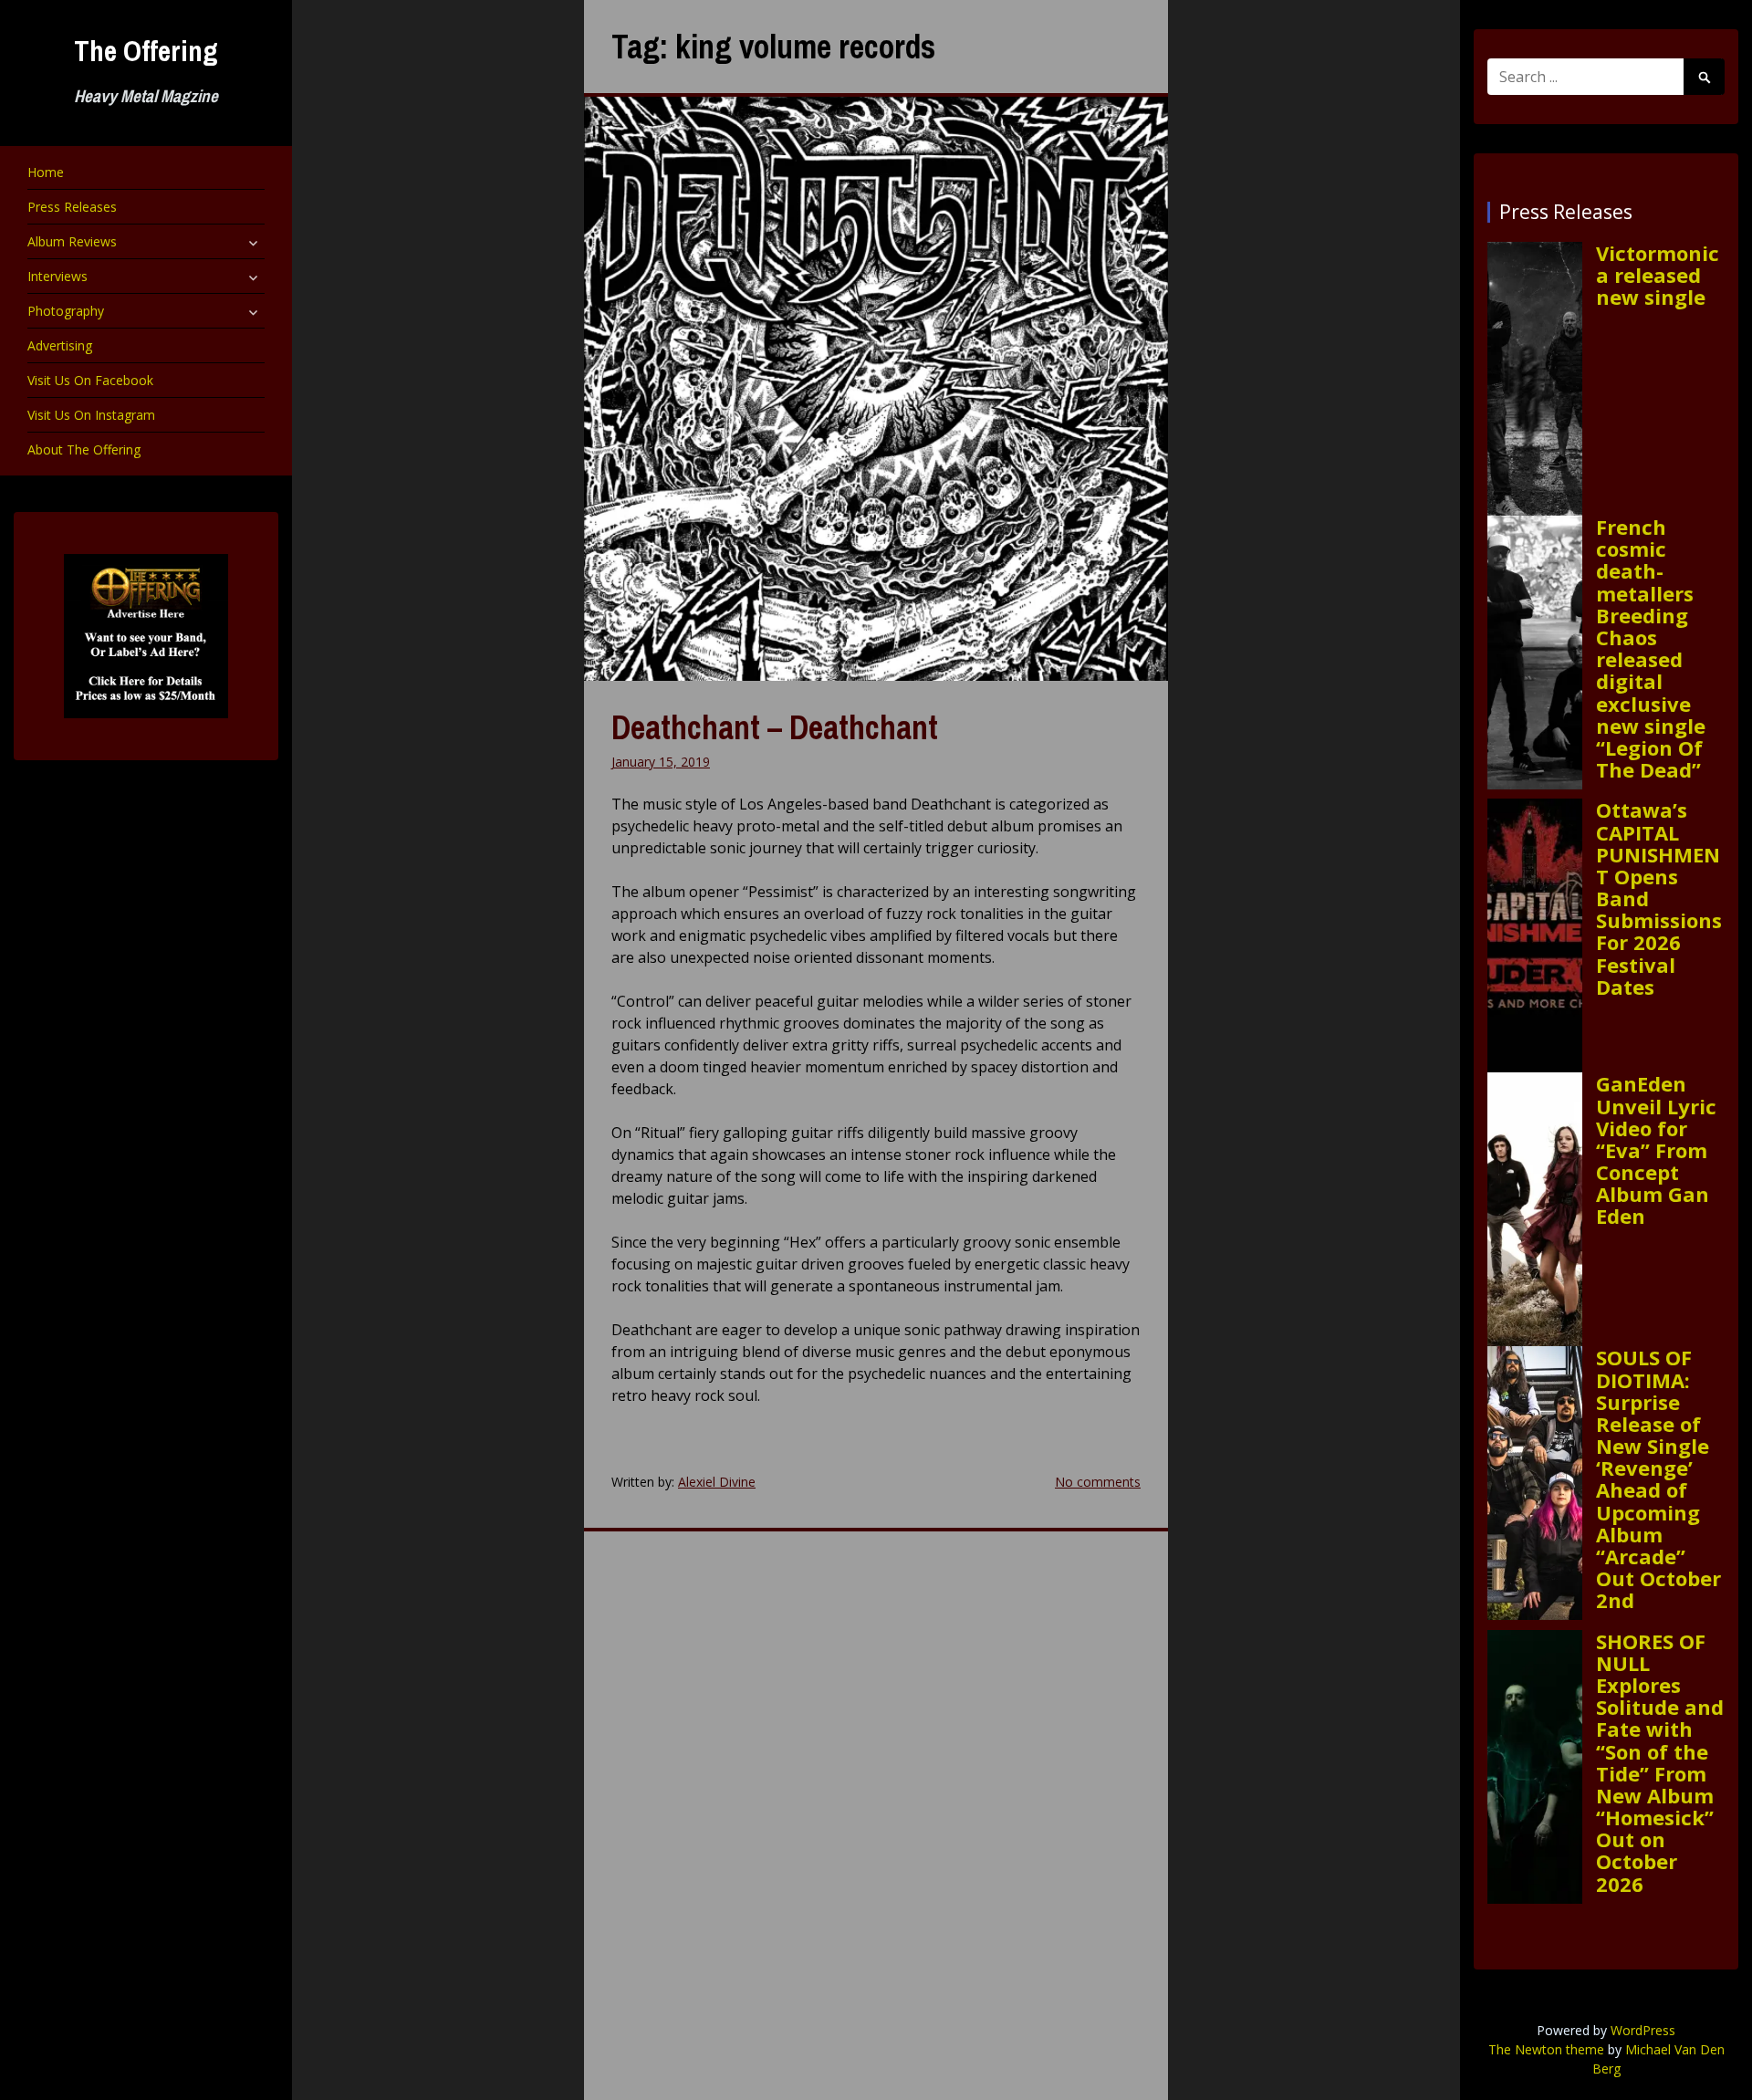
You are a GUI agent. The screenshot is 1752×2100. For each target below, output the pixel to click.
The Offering (146, 51)
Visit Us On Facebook (90, 380)
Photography (66, 311)
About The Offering (84, 449)
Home (46, 172)
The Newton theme (1546, 2049)
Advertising (60, 345)
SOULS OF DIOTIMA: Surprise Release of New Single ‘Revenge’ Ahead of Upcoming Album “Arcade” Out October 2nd (1658, 1478)
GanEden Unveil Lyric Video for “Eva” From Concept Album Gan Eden (1656, 1149)
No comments (1098, 1482)
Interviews (57, 276)
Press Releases (72, 207)
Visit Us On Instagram (91, 415)
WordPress (1643, 2030)
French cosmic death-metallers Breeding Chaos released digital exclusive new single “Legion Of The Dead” (1651, 648)
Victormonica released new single (1658, 275)
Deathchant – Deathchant (775, 727)
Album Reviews (72, 241)
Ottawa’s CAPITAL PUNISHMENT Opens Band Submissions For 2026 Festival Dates (1659, 898)
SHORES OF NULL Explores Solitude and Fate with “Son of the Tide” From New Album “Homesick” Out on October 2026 (1660, 1762)
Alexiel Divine (717, 1482)
